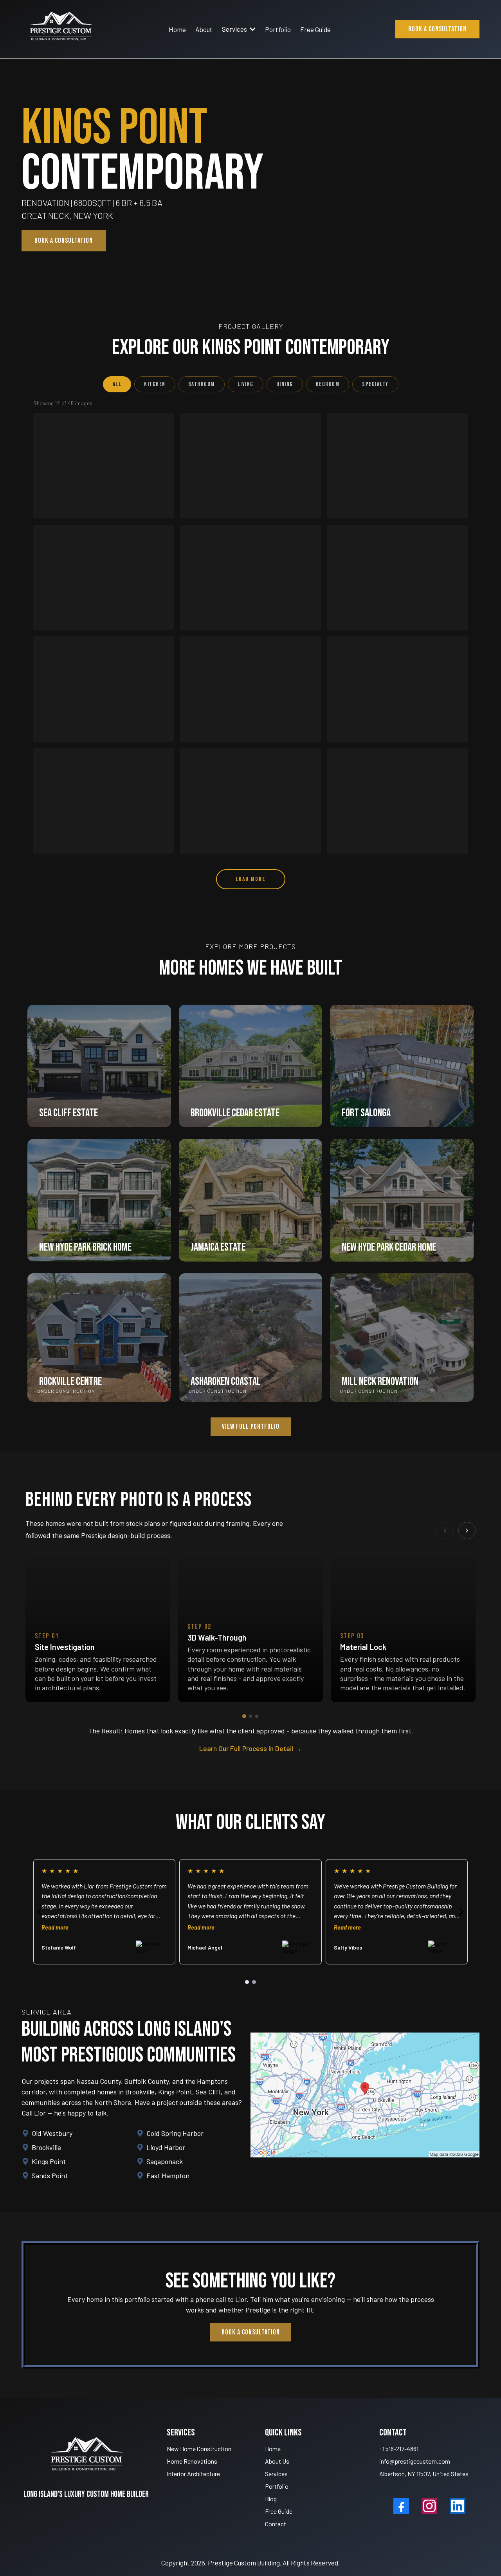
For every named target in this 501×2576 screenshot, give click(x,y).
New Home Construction (199, 2449)
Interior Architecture (193, 2474)
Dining (285, 384)
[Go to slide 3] (257, 1716)
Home (273, 2449)
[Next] (467, 1531)
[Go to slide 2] (250, 1716)
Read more (151, 1927)
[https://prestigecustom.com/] (61, 29)
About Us (277, 2461)
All (117, 384)
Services (276, 2474)
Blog (271, 2499)
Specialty (375, 384)
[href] (365, 2095)
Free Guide (279, 2511)
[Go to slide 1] (244, 1716)
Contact (276, 2524)
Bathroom (202, 384)
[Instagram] (429, 2506)
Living (246, 384)
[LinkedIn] (458, 2506)
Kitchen (155, 384)
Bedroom (328, 384)
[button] (252, 29)
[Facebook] (401, 2506)
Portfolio (277, 2486)
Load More (251, 879)
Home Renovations (192, 2461)
